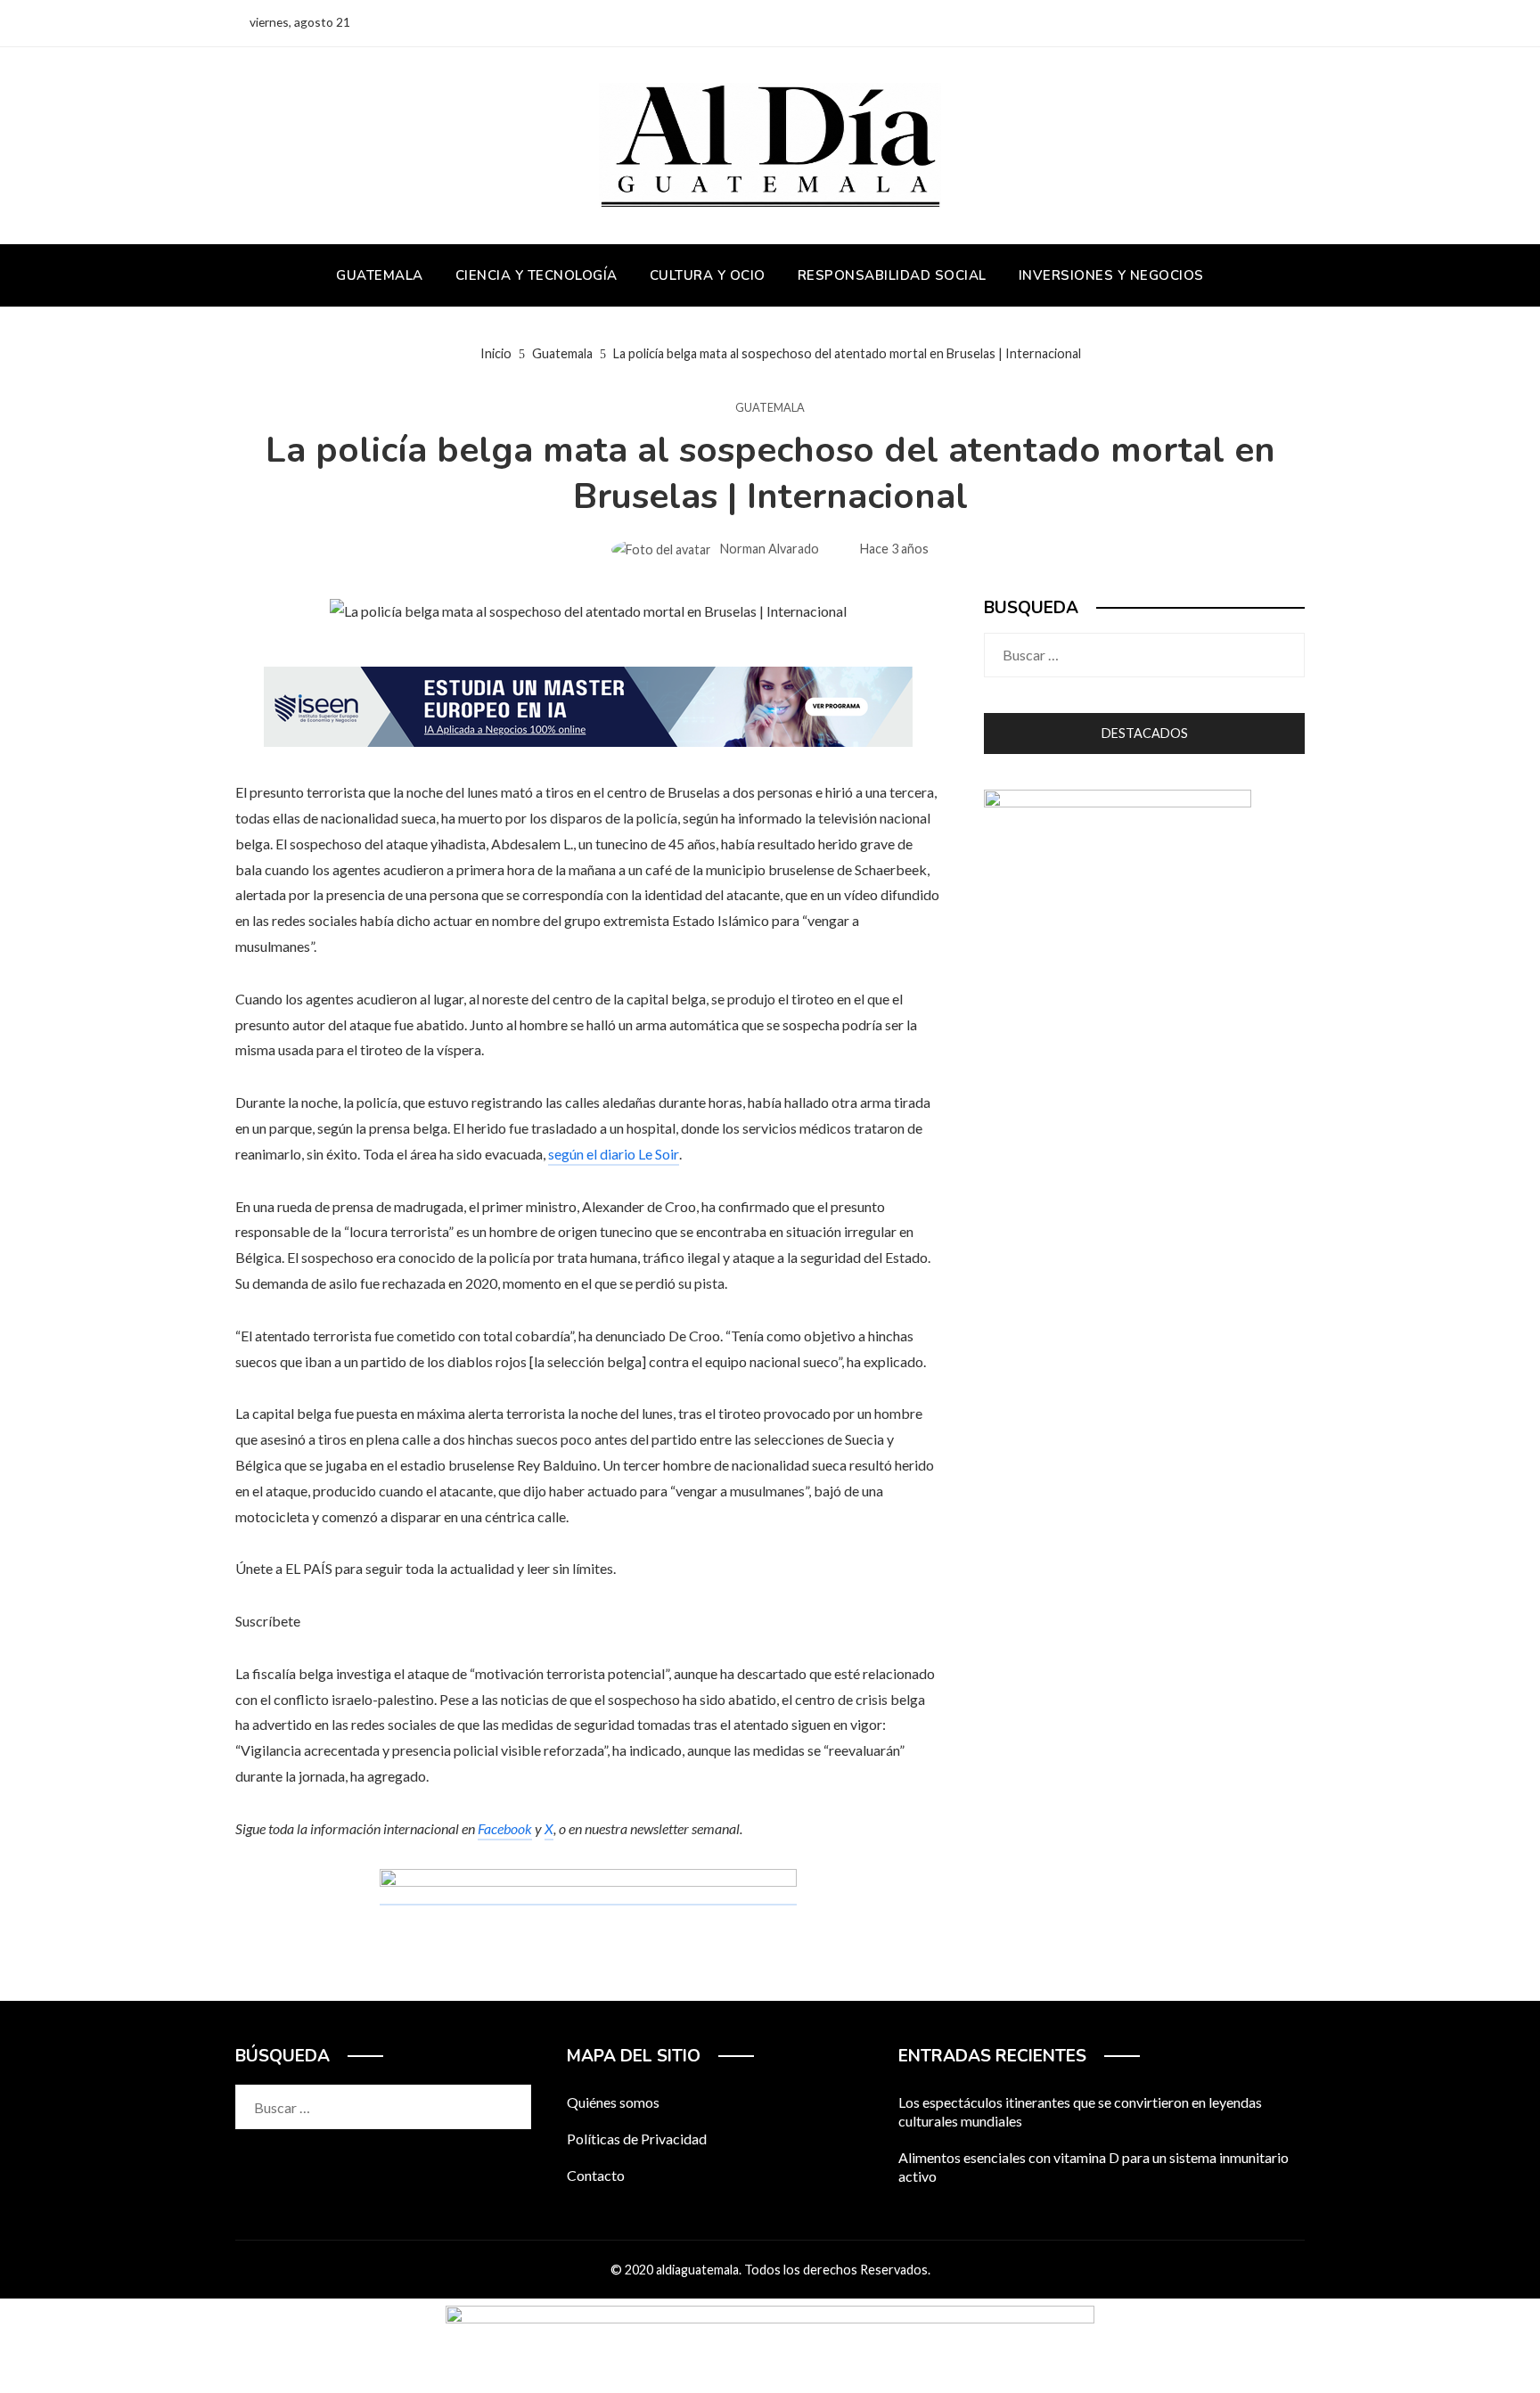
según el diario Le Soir (614, 1154)
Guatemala (770, 408)
